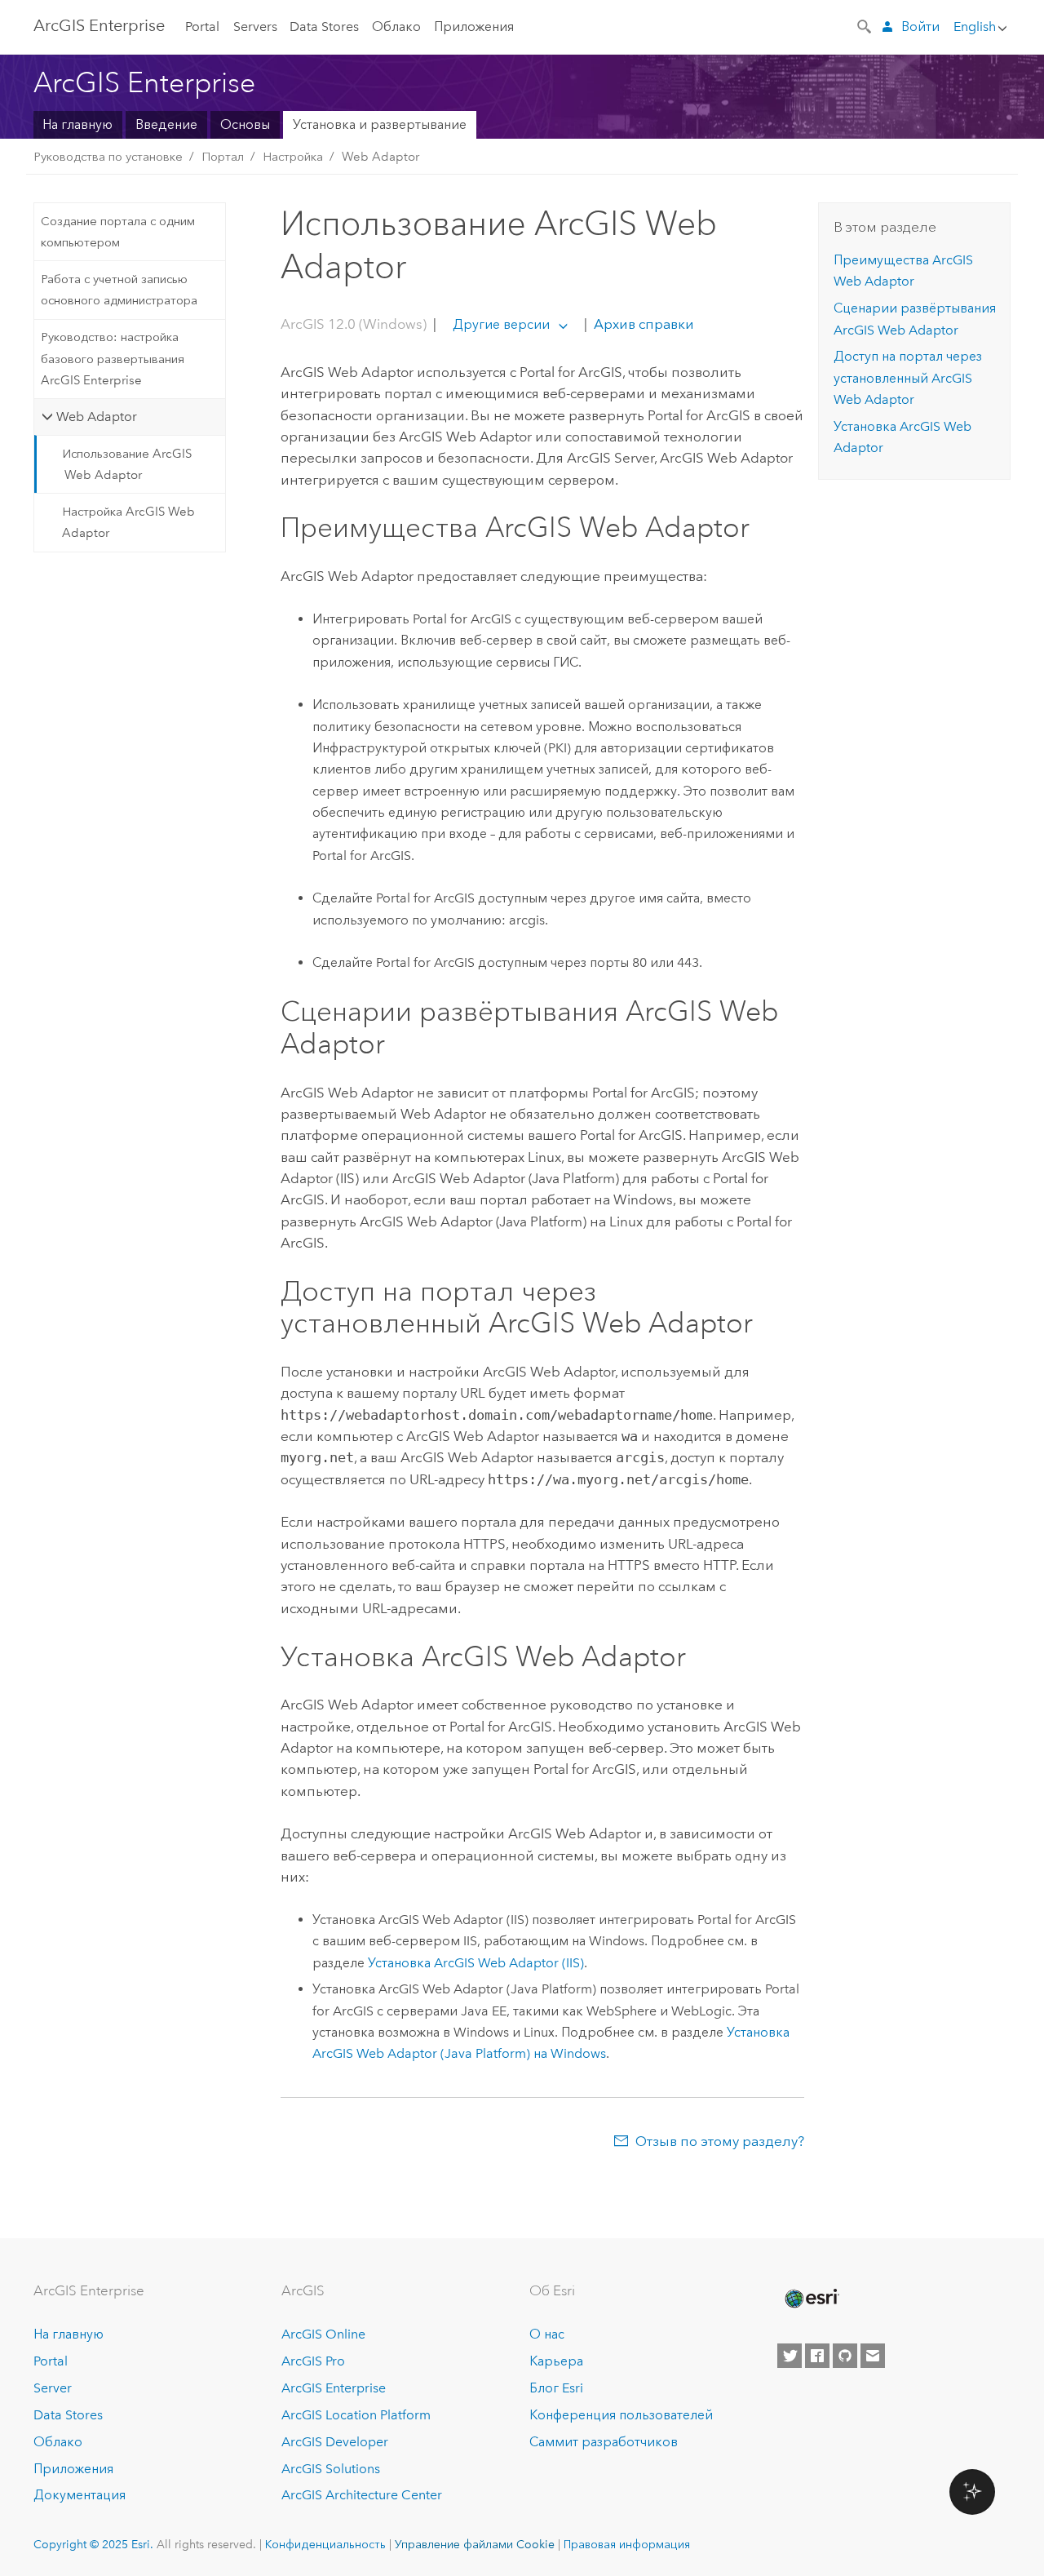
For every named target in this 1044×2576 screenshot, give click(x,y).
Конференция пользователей (621, 2415)
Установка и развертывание (380, 124)
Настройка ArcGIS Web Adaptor (128, 522)
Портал (223, 157)
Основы (245, 124)
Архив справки (642, 324)
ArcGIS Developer (335, 2442)
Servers (255, 27)
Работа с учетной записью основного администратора (119, 290)
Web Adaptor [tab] (97, 417)
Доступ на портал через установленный (908, 378)
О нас (547, 2334)
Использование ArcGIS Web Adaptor (127, 464)
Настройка (293, 157)
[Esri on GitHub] (845, 2356)
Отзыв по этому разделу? (720, 2141)
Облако (396, 27)
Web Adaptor (380, 157)
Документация (80, 2495)
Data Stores (324, 27)
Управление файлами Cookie (475, 2544)
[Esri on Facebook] (817, 2356)
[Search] (865, 25)
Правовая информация (627, 2544)
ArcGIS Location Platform (356, 2415)
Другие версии (501, 324)
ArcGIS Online (323, 2334)
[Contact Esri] (873, 2356)
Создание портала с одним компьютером (118, 232)
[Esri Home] (811, 2299)
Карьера (556, 2361)
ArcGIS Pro (313, 2361)
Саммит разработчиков (604, 2442)
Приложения (474, 27)
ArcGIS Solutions (331, 2469)
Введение (166, 124)
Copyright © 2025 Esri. (93, 2544)
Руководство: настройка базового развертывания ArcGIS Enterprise (113, 359)
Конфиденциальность (325, 2544)
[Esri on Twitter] (790, 2356)
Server (53, 2388)
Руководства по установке (108, 157)
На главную (77, 124)
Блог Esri (556, 2388)
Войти (920, 27)
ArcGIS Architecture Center (362, 2495)
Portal (202, 27)
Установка (476, 1963)
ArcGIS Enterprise (99, 25)
